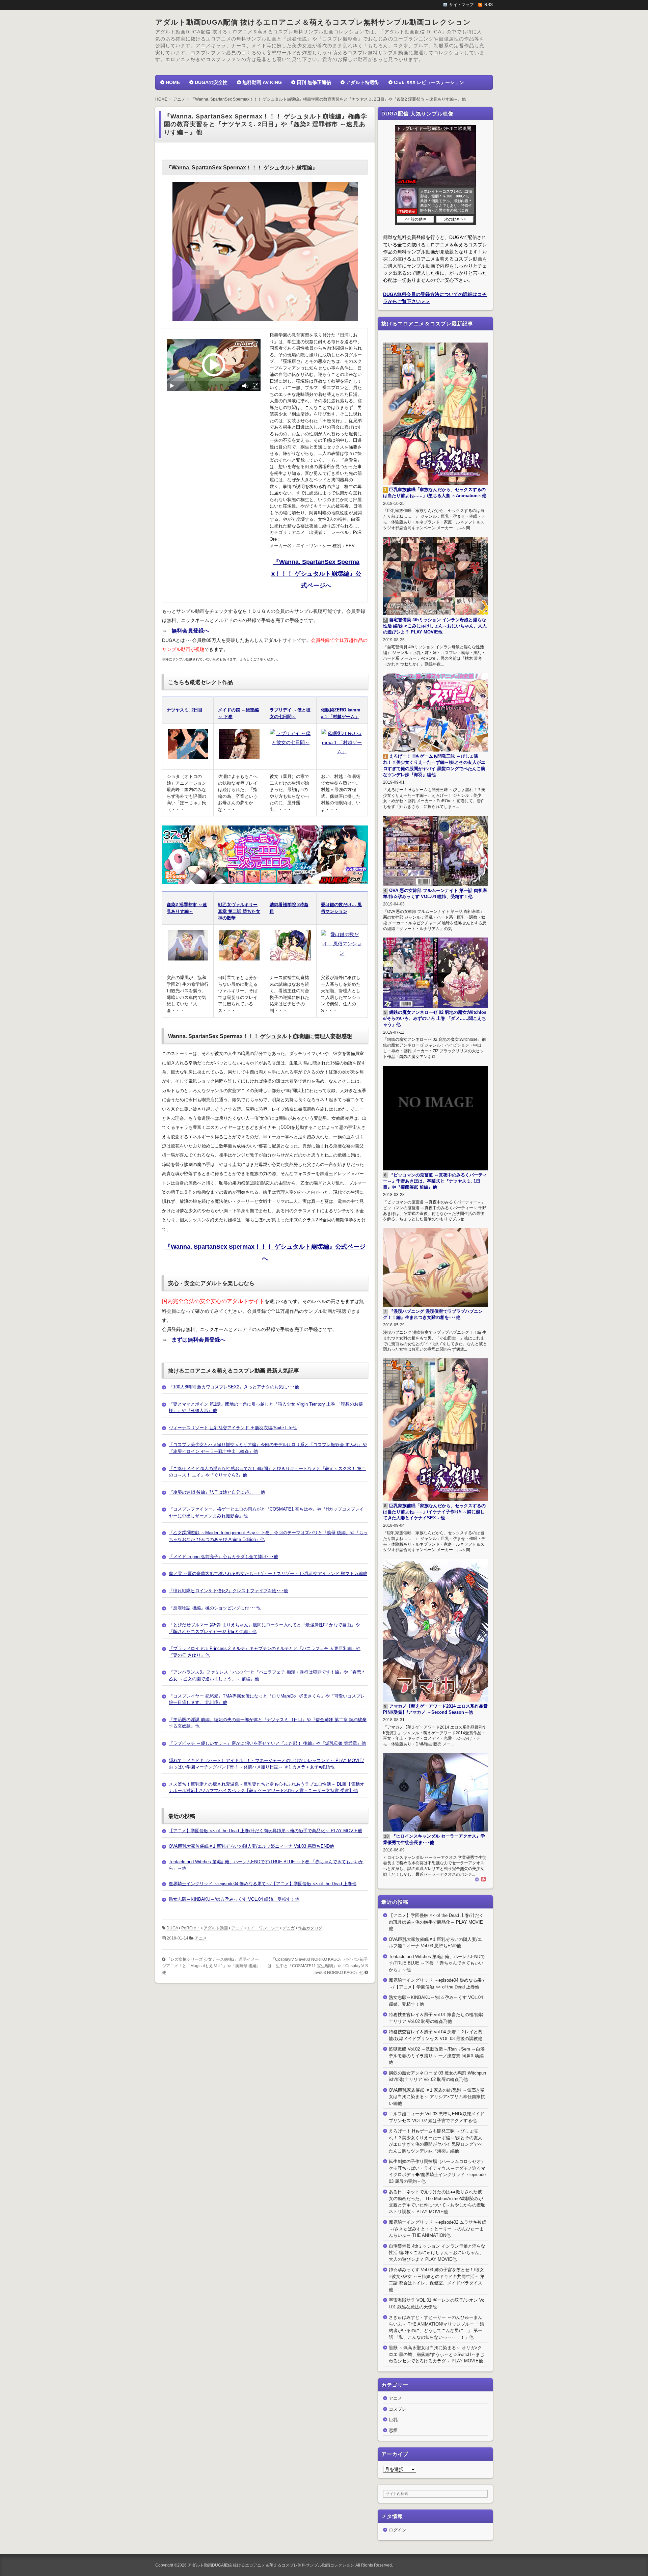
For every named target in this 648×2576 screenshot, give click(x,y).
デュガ (289, 1928)
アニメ (237, 1928)
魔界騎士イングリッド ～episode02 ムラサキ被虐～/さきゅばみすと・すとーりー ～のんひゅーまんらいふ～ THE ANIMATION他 (437, 2229)
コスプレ (398, 2409)
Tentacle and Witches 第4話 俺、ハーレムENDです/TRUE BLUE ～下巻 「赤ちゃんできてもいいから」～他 (437, 1963)
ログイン (398, 2530)
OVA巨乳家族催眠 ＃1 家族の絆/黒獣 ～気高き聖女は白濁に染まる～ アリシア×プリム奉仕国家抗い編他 (437, 2097)
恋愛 (393, 2430)
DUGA (172, 1928)
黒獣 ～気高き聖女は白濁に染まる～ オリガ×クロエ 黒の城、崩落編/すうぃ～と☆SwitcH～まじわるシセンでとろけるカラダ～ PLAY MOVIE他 (437, 2354)
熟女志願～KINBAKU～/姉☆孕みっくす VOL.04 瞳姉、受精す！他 (234, 1899)
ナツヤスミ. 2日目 (185, 710)
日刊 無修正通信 (314, 82)
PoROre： (191, 1928)
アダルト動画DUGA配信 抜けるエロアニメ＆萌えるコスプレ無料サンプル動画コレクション (313, 22)
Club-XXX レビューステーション (429, 82)
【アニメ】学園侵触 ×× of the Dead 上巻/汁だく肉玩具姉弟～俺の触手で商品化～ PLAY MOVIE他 (265, 1831)
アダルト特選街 (362, 82)
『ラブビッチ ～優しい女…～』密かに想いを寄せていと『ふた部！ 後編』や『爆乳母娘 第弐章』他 (267, 1743)
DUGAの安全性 (211, 82)
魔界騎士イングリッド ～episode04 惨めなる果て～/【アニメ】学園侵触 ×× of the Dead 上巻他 (263, 1884)
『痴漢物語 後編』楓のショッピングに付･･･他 (215, 1608)
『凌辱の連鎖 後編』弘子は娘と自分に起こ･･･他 (217, 1492)
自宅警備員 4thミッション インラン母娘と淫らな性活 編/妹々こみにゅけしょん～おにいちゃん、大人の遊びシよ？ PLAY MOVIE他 (437, 2253)
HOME (173, 82)
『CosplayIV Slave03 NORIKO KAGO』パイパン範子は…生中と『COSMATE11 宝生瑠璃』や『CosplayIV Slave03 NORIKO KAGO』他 (318, 1966)
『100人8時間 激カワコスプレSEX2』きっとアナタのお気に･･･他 (234, 1387)
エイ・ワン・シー (263, 1928)
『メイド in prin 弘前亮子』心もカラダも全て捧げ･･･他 (223, 1557)
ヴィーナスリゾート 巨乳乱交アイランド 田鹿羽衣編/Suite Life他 (233, 1428)
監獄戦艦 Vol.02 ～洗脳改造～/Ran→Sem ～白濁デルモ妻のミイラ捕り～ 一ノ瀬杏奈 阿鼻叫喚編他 (437, 2056)
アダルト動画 (216, 1928)
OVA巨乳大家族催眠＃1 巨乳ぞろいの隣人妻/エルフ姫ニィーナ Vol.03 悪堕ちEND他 (251, 1846)
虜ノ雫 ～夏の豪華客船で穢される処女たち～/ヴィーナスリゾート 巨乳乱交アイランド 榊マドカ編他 (268, 1574)
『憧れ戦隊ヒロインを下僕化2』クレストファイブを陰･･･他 (228, 1591)
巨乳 (393, 2420)
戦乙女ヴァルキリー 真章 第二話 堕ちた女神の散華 (239, 911)
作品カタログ (310, 1928)
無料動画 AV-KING (262, 82)
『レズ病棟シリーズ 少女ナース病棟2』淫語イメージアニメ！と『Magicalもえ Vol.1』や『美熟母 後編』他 (211, 1966)
